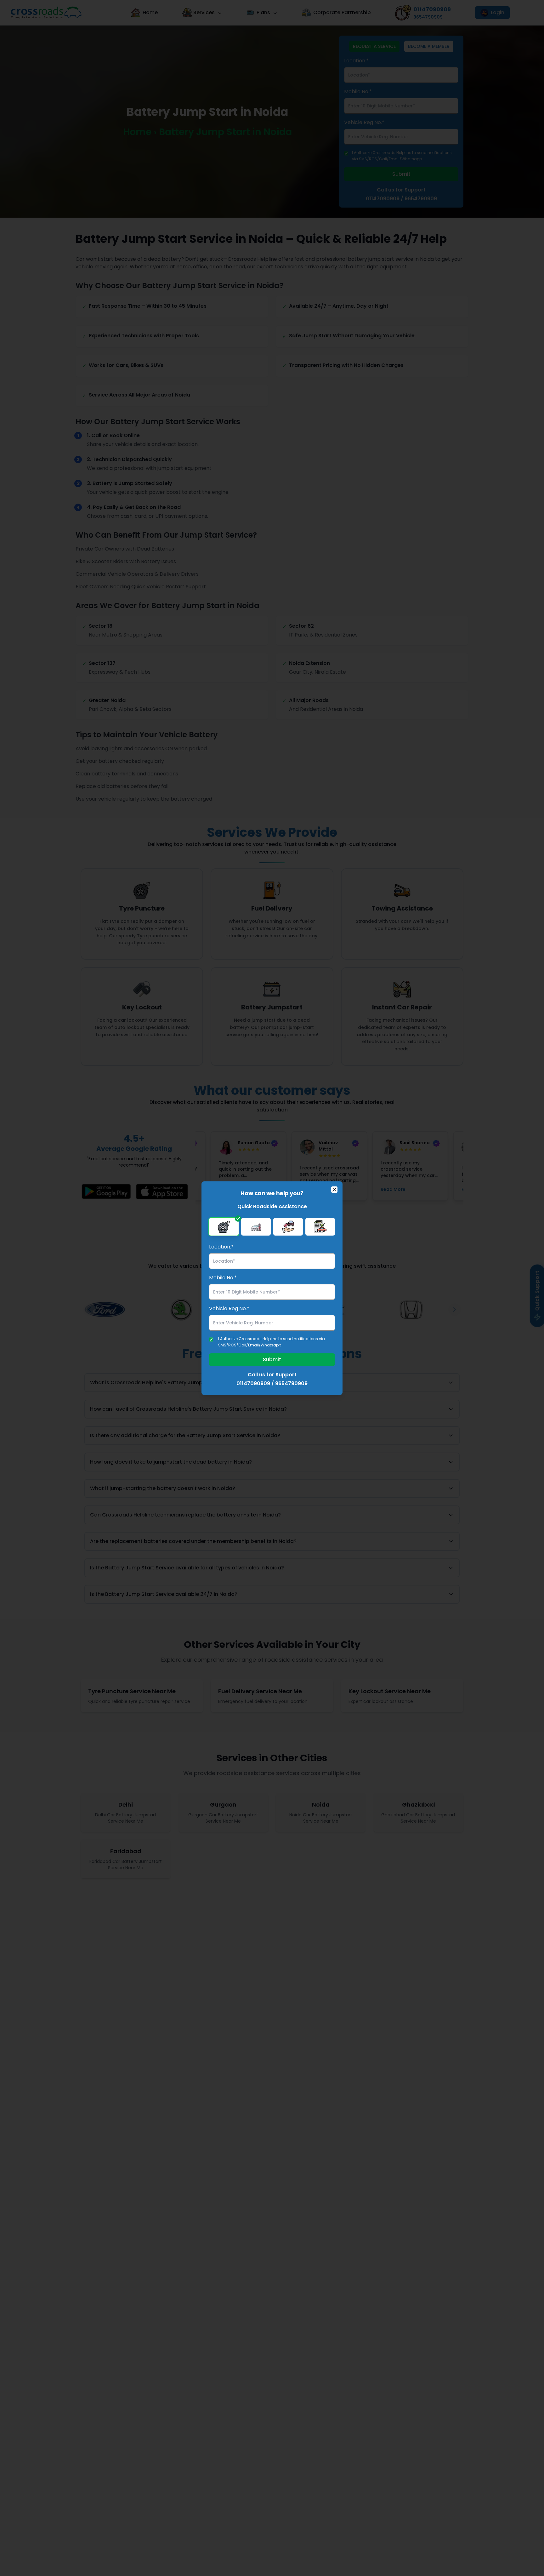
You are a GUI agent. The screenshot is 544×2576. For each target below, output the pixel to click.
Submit (272, 1359)
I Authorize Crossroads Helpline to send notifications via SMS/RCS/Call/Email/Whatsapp (272, 1342)
